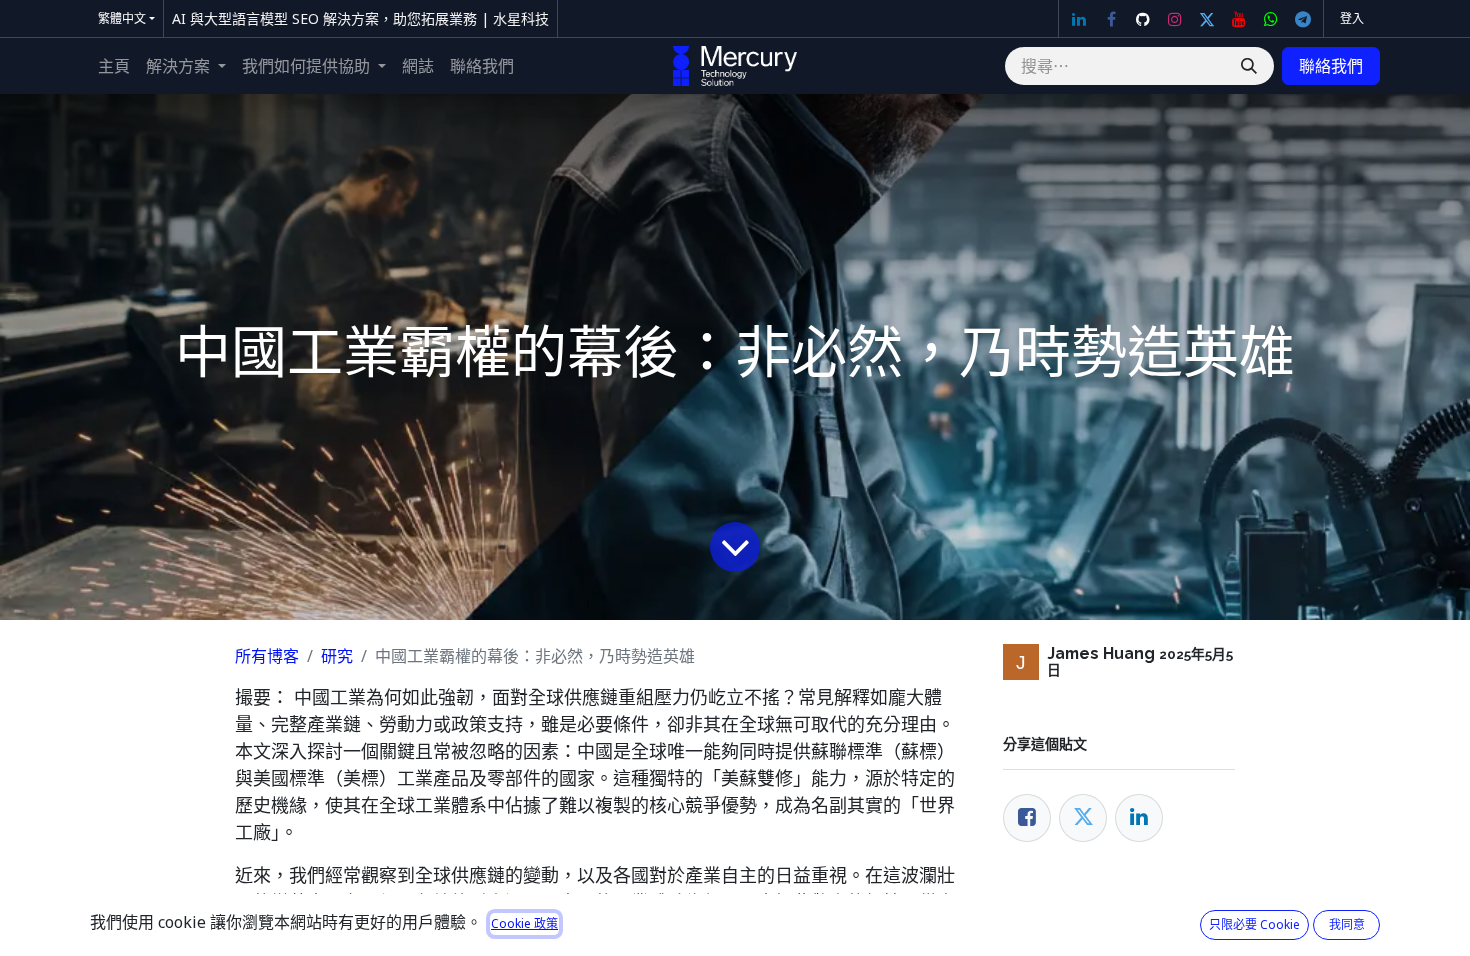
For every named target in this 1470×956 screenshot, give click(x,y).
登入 (1352, 18)
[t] (1303, 19)
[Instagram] (1175, 19)
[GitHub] (1143, 19)
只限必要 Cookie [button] (1254, 924)
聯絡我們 (1331, 66)
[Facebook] (1111, 19)
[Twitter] (1207, 19)
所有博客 (267, 656)
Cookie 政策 (524, 923)
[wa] (1271, 19)
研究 (337, 656)
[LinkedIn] (1079, 19)
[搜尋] (1249, 66)
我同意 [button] (1347, 924)
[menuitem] (114, 66)
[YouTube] (1239, 19)
